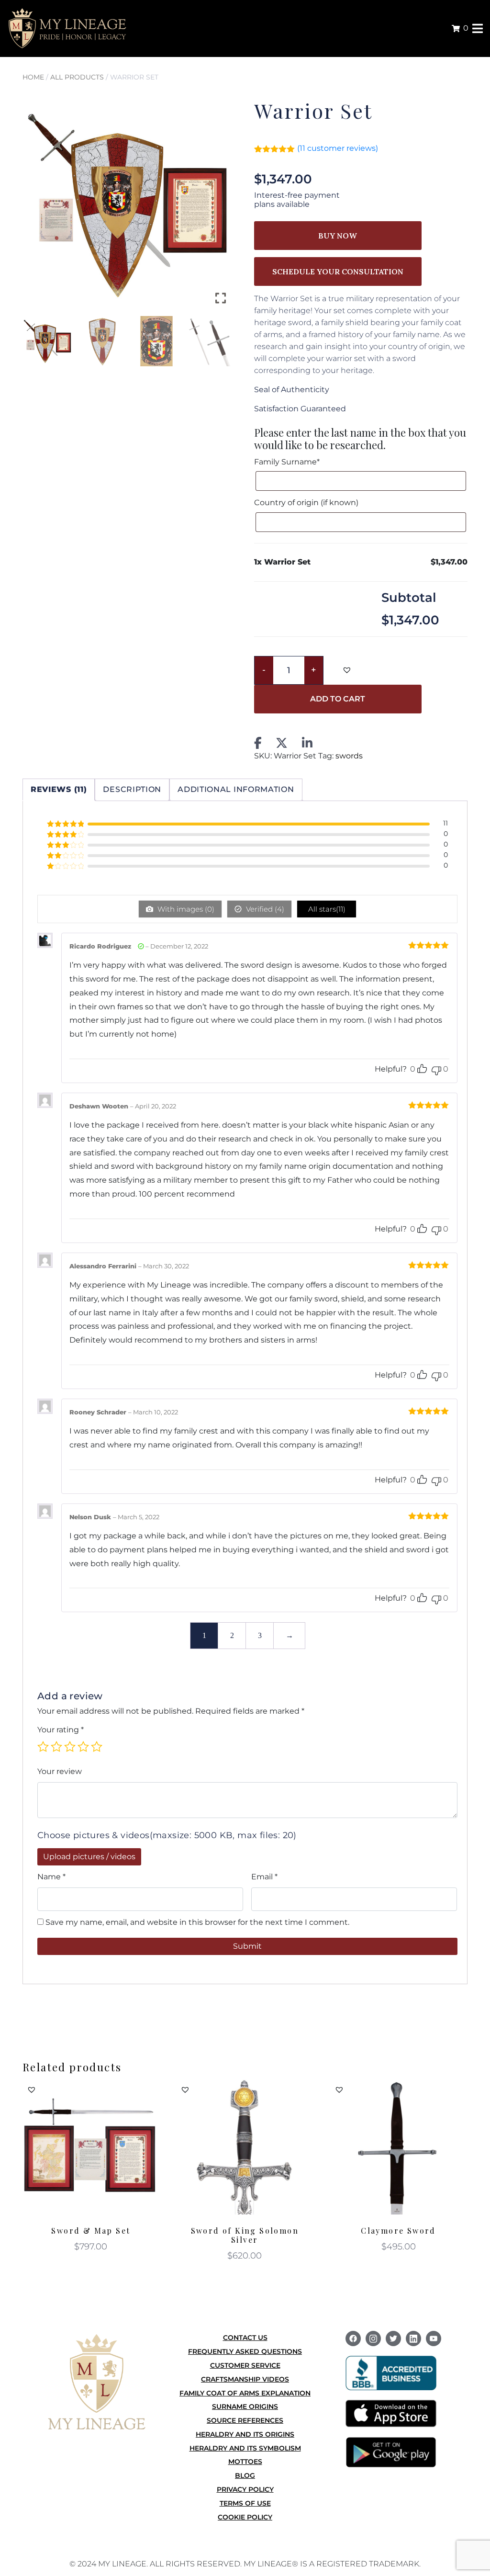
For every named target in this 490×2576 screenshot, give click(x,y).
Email (264, 1877)
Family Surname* (288, 462)
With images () (185, 909)
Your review (60, 1771)
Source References (245, 2420)
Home (33, 77)
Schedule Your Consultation (338, 271)
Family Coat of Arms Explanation (245, 2393)
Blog (245, 2475)
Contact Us (245, 2338)
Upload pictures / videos (89, 1857)
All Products (77, 77)
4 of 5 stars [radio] (83, 1747)
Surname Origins (245, 2407)
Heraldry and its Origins (245, 2434)
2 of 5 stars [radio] (56, 1747)
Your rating (61, 1730)
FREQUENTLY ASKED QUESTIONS (245, 2351)
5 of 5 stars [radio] (97, 1747)
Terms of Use (245, 2503)
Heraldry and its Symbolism (245, 2448)
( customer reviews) (338, 148)
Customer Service (245, 2365)
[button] (222, 208)
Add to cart (338, 699)
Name (51, 1877)
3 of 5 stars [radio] (70, 1747)
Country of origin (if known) (306, 503)
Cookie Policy (245, 2517)
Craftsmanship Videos (245, 2379)
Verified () (264, 909)
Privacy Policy (245, 2489)
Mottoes (245, 2462)
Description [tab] (132, 789)
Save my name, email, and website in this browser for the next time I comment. (197, 1922)
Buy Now (338, 236)
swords (349, 756)
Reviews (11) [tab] (59, 789)
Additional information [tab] (236, 789)
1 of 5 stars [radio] (43, 1747)
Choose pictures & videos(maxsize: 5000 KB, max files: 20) (167, 1835)
